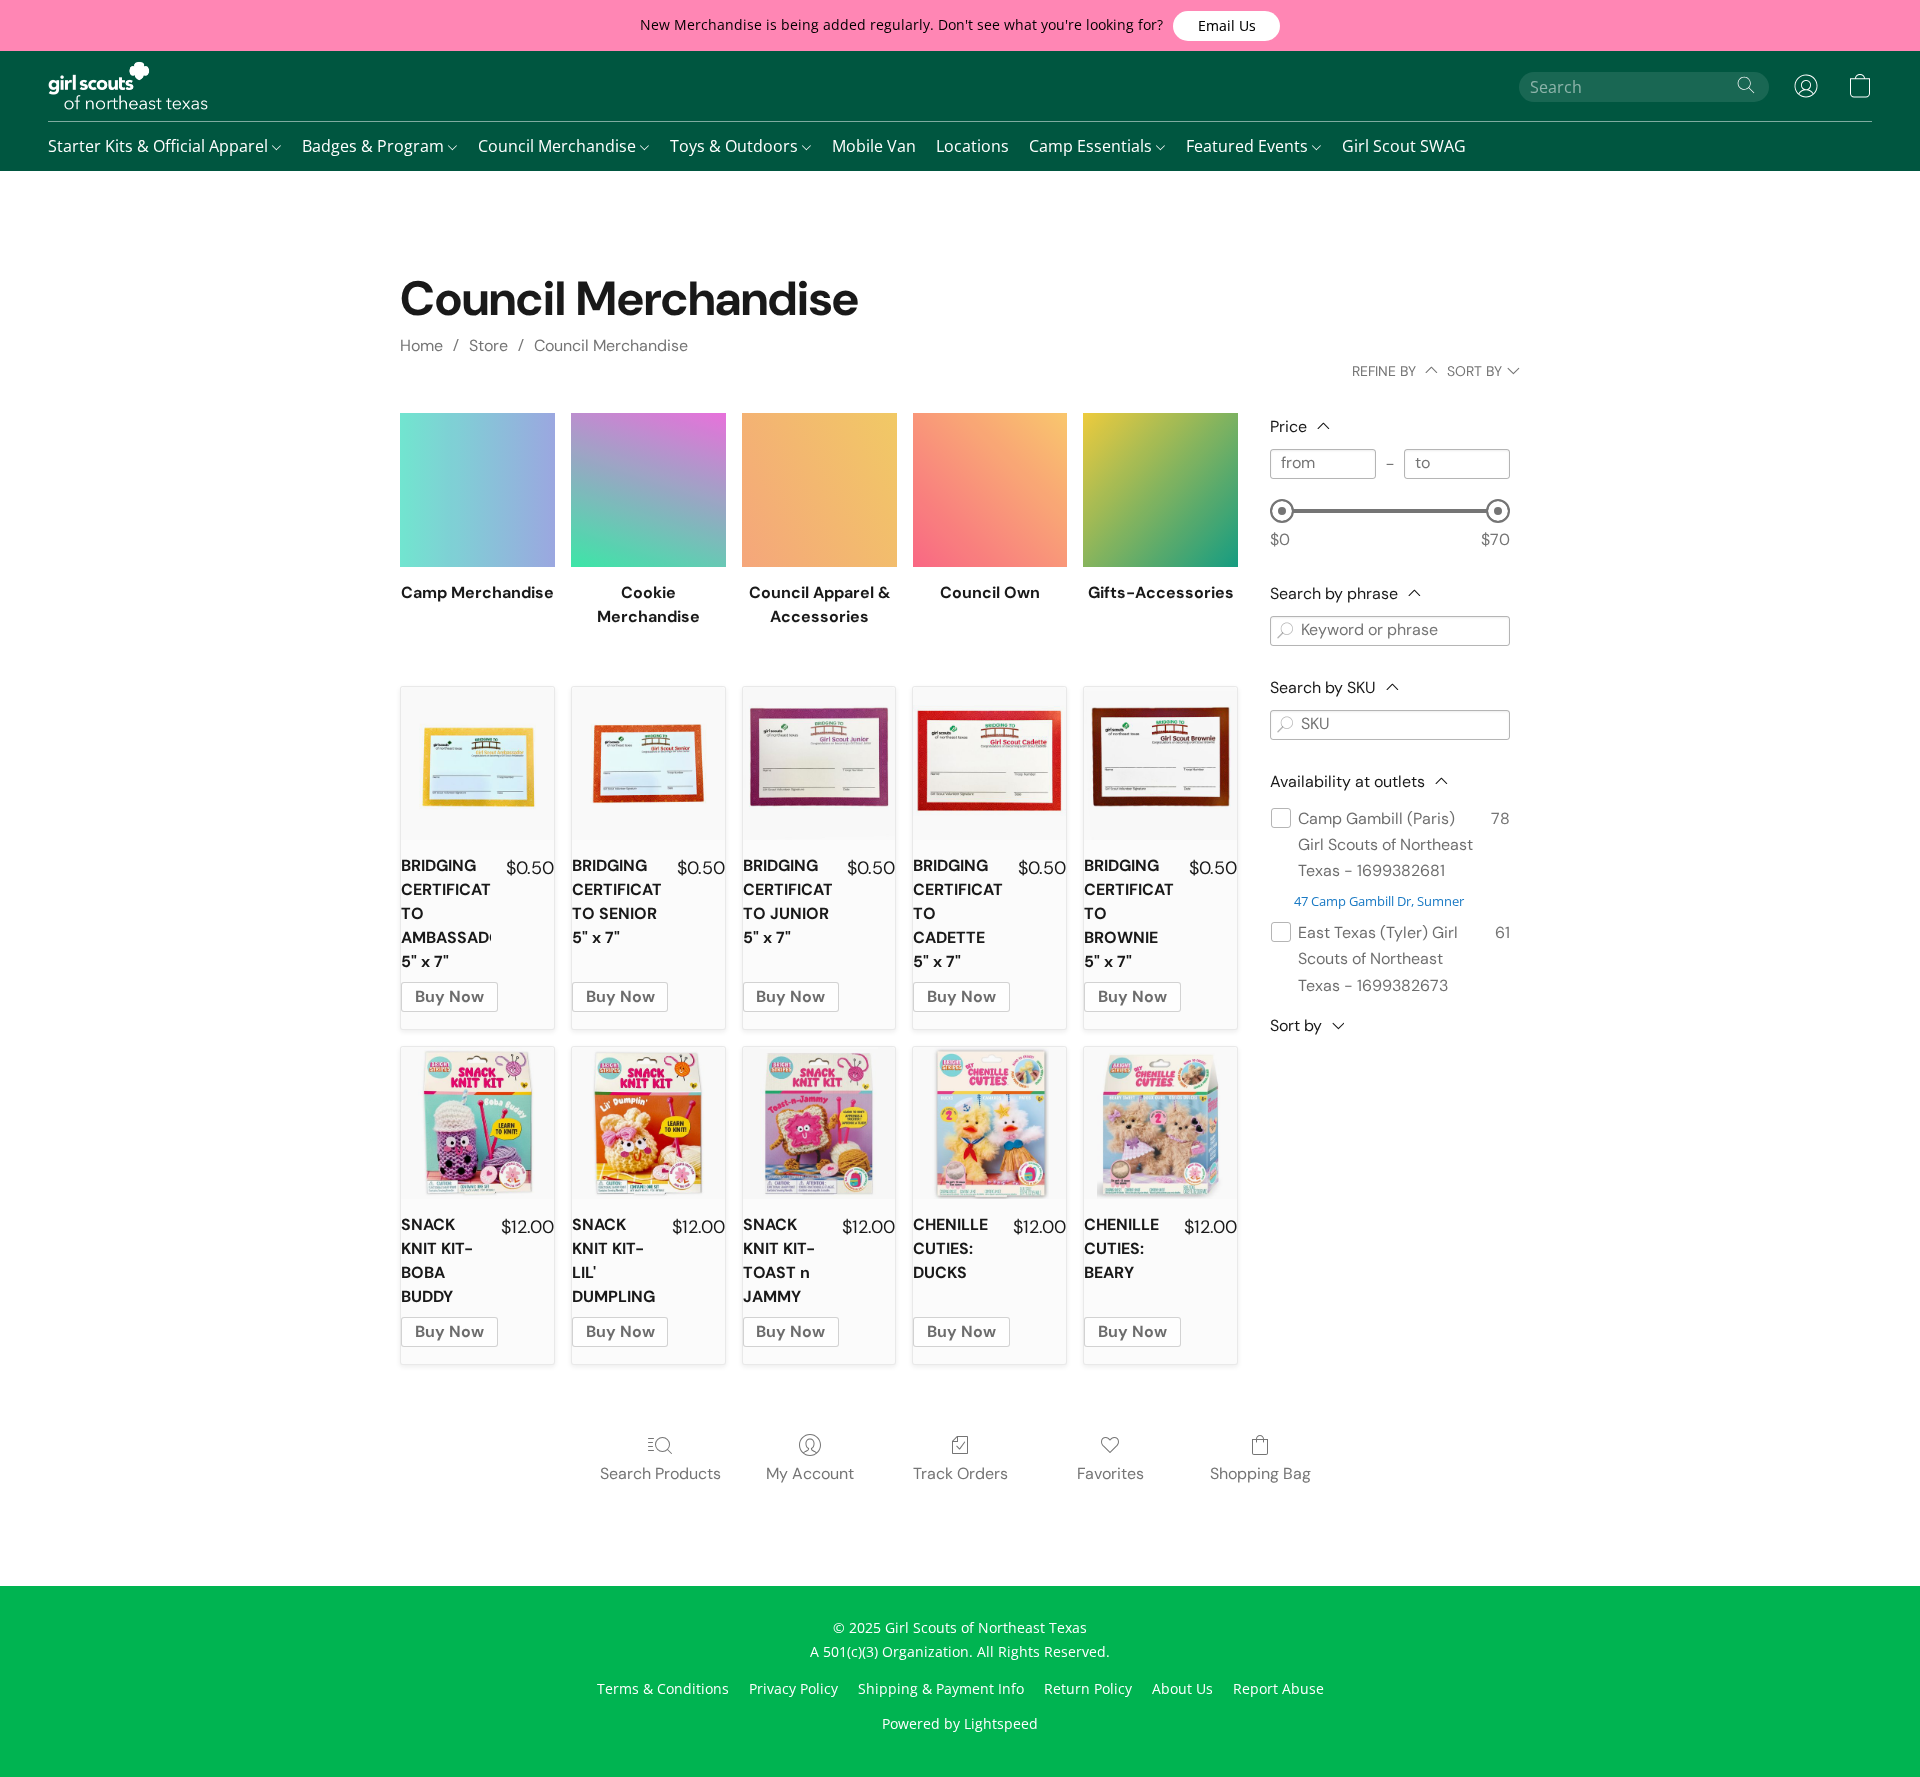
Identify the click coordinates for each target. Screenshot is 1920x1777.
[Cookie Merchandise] (648, 490)
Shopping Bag (1260, 1473)
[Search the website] (1746, 85)
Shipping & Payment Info (941, 1688)
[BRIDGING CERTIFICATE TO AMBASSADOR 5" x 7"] (477, 763)
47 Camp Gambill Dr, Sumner (1379, 901)
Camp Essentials (1092, 146)
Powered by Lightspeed (960, 1723)
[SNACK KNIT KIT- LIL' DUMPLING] (648, 1123)
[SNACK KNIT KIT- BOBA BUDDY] (477, 1123)
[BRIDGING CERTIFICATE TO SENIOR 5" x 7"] (648, 763)
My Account (810, 1473)
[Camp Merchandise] (477, 490)
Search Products (660, 1473)
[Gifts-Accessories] (1160, 490)
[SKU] (1285, 725)
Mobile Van (874, 146)
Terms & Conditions (663, 1688)
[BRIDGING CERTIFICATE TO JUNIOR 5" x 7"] (819, 763)
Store (488, 345)
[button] (1226, 26)
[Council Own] (990, 490)
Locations (972, 146)
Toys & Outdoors (736, 146)
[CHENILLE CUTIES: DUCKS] (989, 1123)
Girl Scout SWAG (1404, 146)
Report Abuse (1278, 1688)
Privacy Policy (793, 1688)
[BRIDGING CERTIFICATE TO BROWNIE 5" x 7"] (1160, 763)
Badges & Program (375, 146)
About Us (1182, 1688)
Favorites (1110, 1473)
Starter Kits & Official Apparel (160, 146)
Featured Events (1249, 146)
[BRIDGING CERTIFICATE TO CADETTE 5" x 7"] (989, 763)
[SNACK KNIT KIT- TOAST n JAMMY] (819, 1123)
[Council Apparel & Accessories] (819, 490)
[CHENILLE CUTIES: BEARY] (1160, 1123)
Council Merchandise (559, 146)
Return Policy (1088, 1688)
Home (421, 345)
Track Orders (960, 1473)
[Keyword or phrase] (1285, 631)
